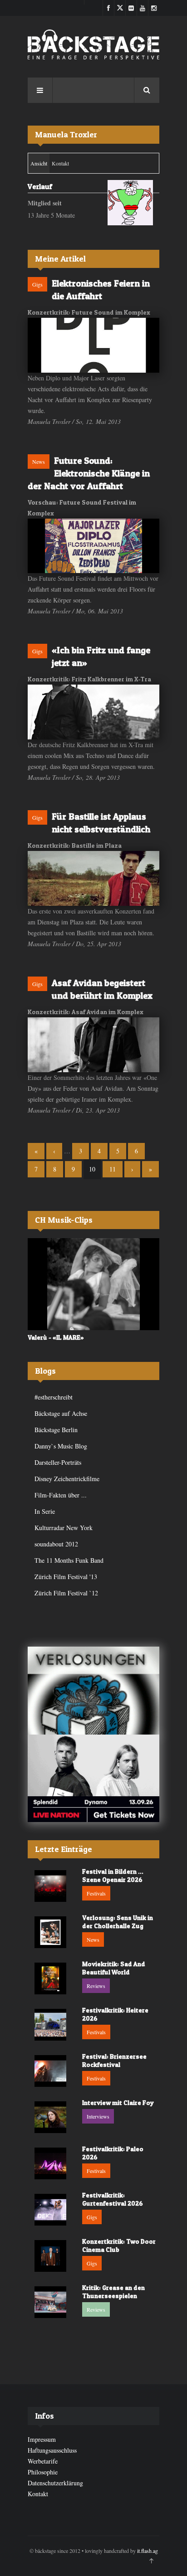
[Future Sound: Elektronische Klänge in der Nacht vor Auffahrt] (93, 546)
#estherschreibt (54, 1397)
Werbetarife (43, 2461)
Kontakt (60, 163)
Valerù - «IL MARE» (56, 1337)
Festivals (96, 1893)
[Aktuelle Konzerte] (93, 1778)
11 (113, 1169)
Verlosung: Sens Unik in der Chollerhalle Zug (118, 1922)
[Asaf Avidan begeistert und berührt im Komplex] (93, 1045)
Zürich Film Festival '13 (66, 1577)
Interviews (98, 2116)
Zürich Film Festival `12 (66, 1593)
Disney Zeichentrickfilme (67, 1479)
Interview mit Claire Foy (118, 2102)
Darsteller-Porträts (58, 1462)
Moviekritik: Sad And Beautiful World (114, 1968)
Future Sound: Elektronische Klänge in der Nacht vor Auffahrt (89, 473)
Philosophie (43, 2472)
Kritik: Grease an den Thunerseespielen (113, 2292)
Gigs (37, 284)
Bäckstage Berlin (56, 1430)
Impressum (42, 2439)
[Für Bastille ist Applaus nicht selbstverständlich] (93, 878)
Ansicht (40, 163)
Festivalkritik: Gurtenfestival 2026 (113, 2199)
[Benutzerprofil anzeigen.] (130, 203)
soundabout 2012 (56, 1544)
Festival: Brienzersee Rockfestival (114, 2060)
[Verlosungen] (93, 1690)
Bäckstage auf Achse (61, 1413)
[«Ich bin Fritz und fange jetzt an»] (93, 712)
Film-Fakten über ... (61, 1495)
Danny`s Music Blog (61, 1446)
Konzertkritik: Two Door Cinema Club (119, 2245)
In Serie (45, 1511)
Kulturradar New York (64, 1528)
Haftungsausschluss (52, 2450)
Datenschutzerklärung (55, 2483)
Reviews (96, 1986)
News (39, 462)
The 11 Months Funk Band (69, 1560)
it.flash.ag (148, 2551)
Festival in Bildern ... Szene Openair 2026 (113, 1875)
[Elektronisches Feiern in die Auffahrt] (93, 345)
